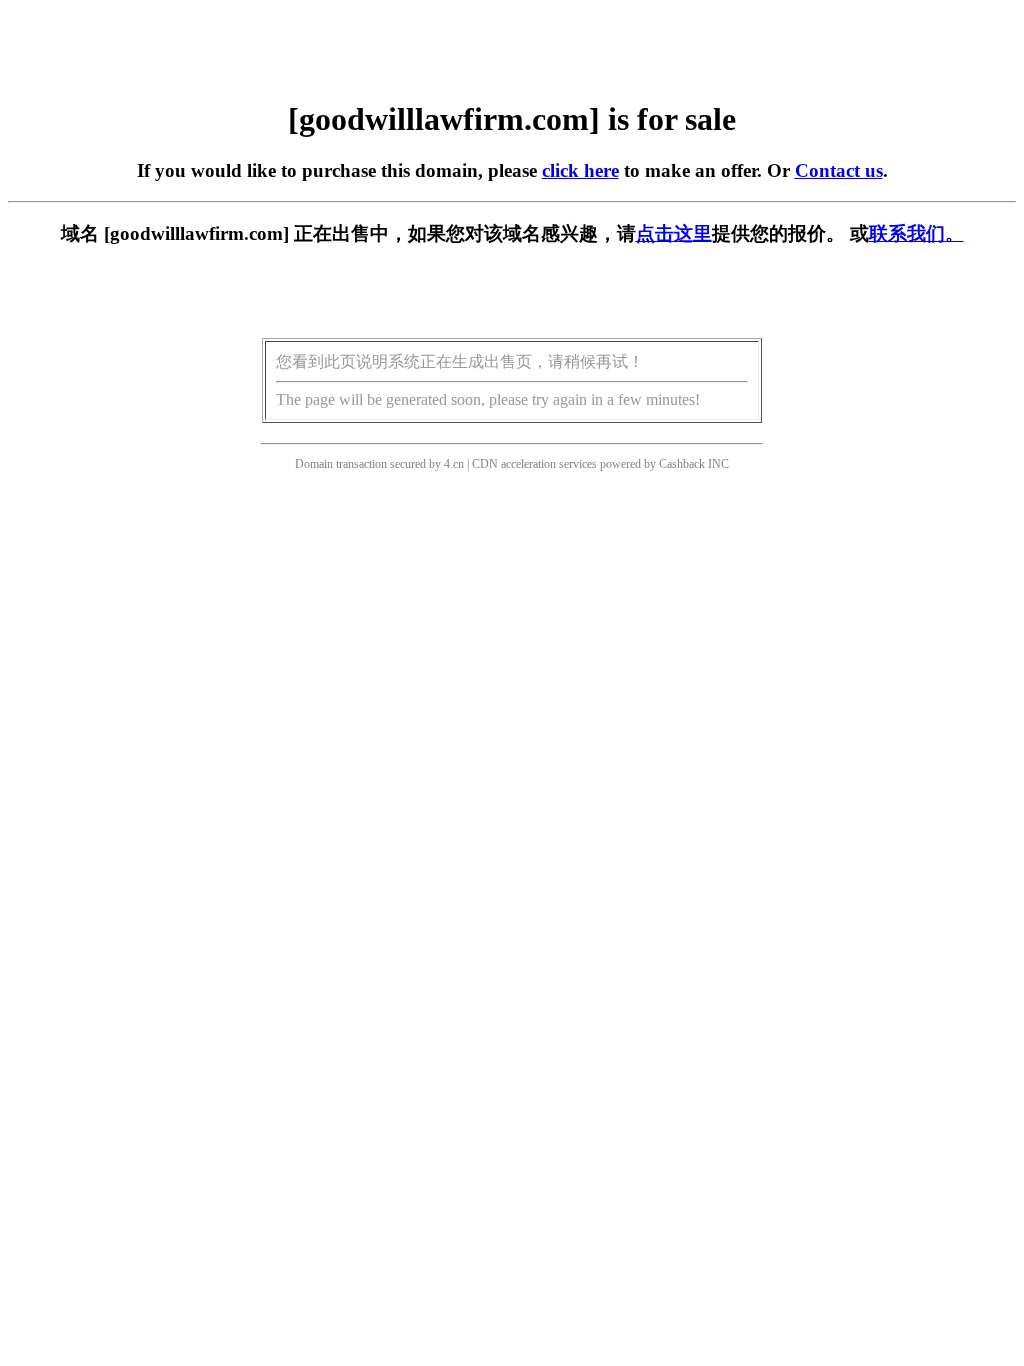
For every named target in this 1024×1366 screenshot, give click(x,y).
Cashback (682, 464)
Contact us (839, 170)
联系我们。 (916, 233)
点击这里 (674, 233)
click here (580, 170)
